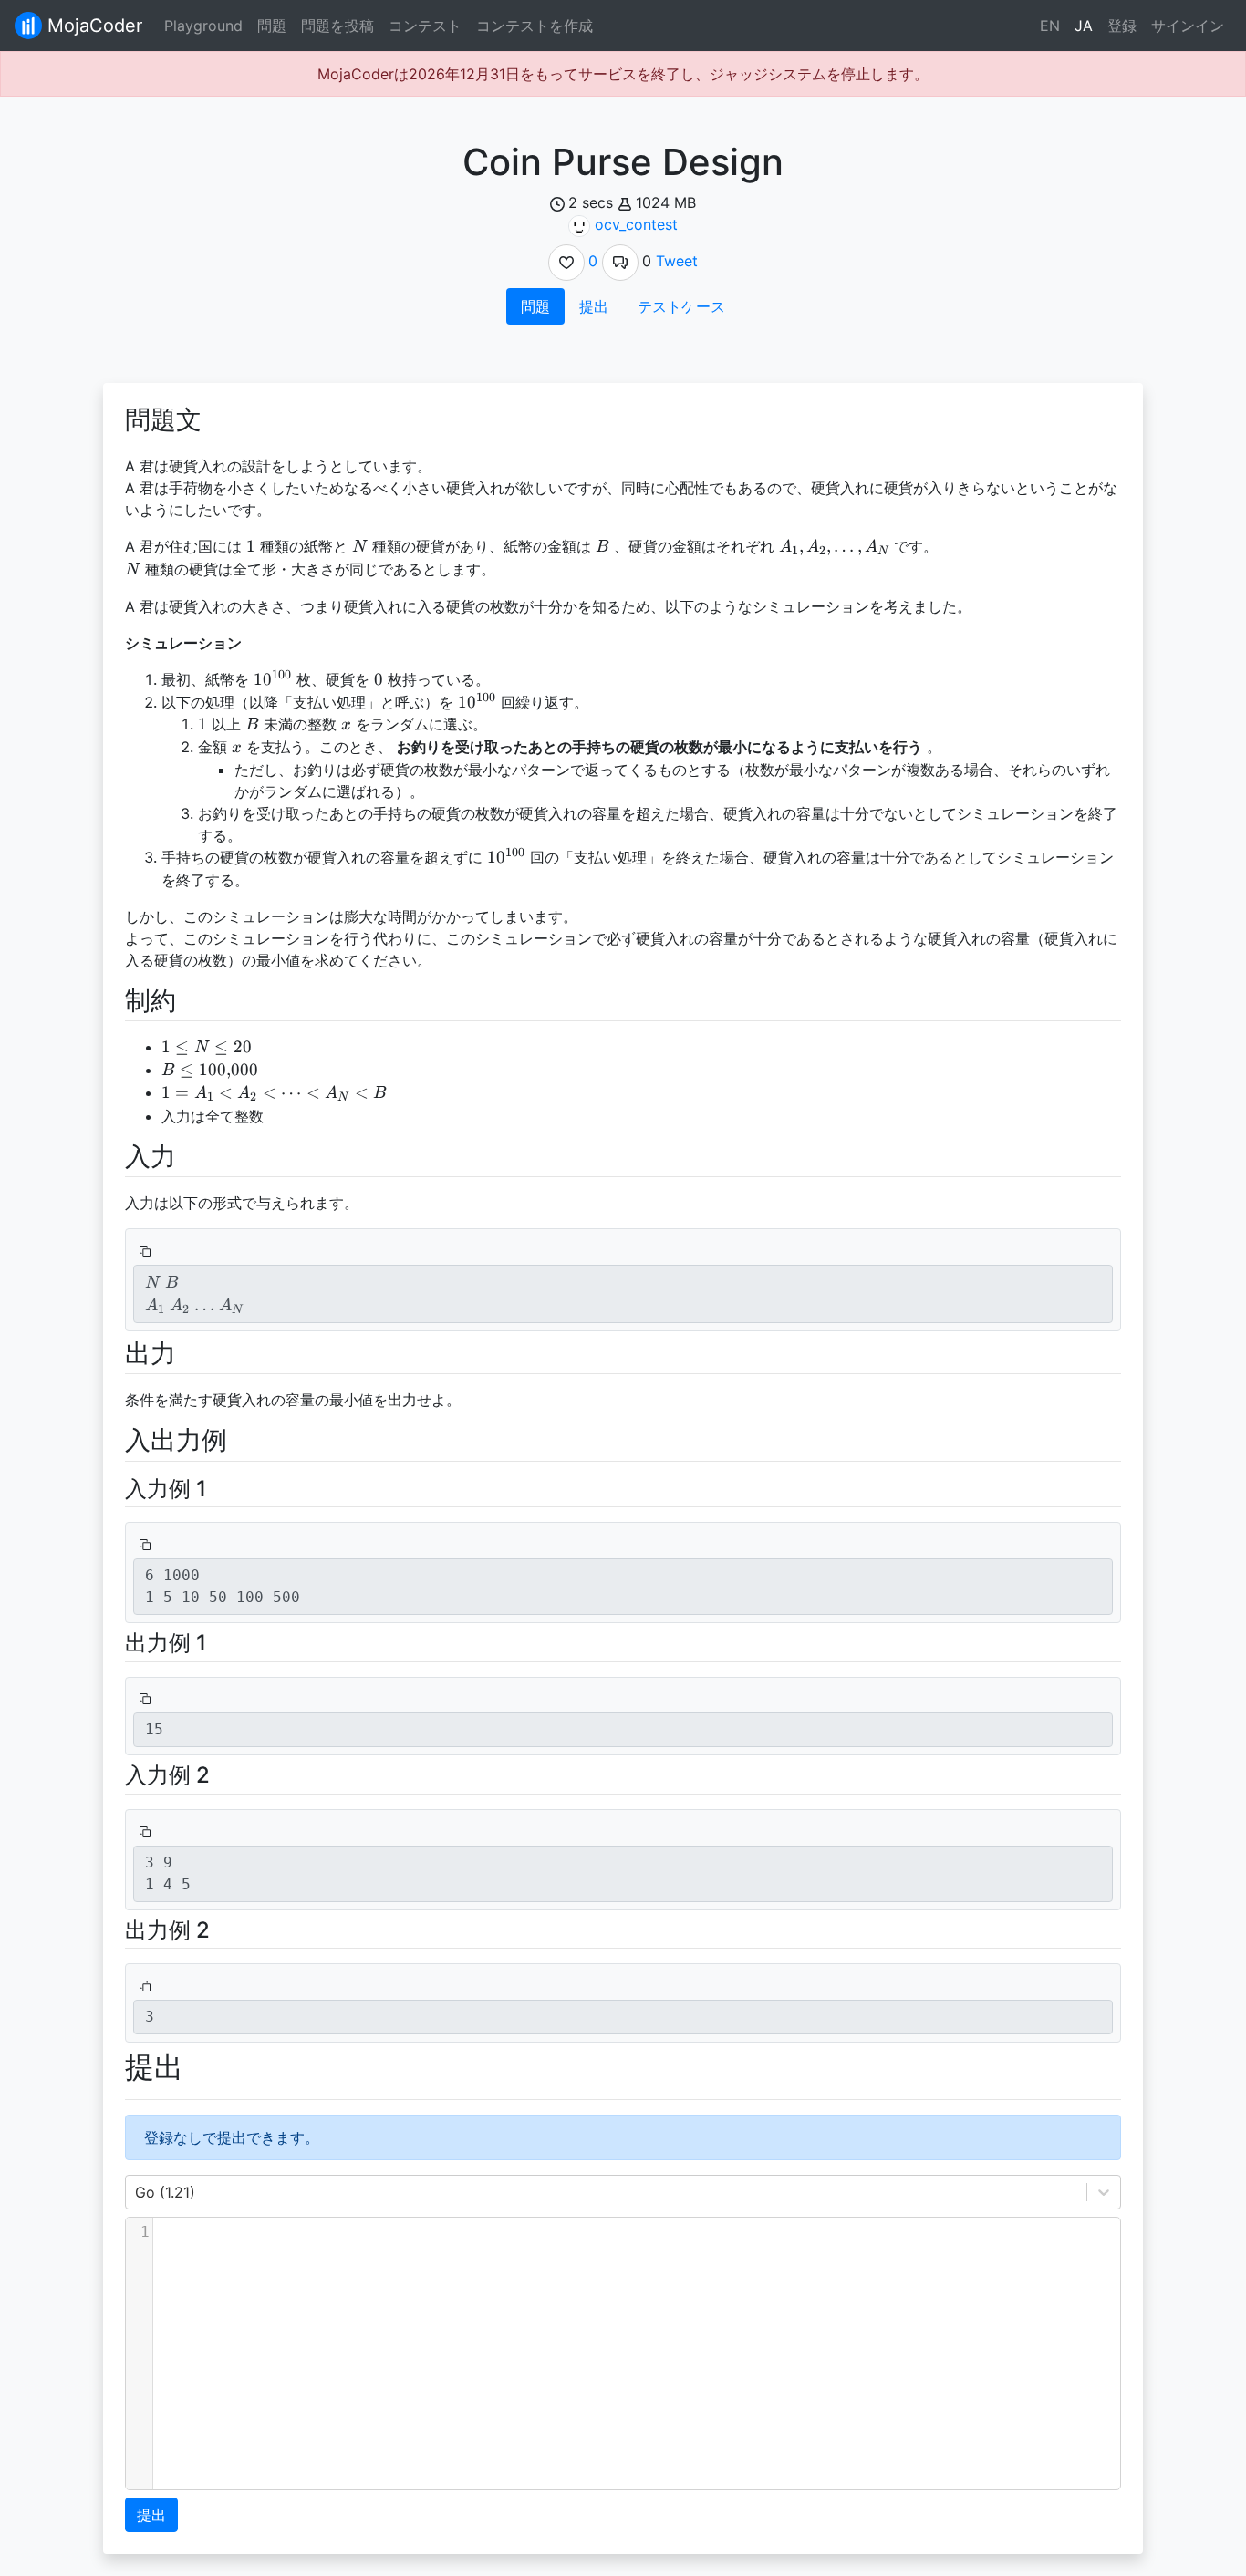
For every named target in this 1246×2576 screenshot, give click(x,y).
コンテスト (425, 26)
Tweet (677, 261)
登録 (1122, 26)
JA (1084, 26)
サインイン (1188, 26)
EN (1050, 26)
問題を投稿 (337, 26)
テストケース (681, 306)
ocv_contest (636, 224)
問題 (272, 26)
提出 (594, 306)
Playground (203, 26)
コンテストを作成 (535, 26)
